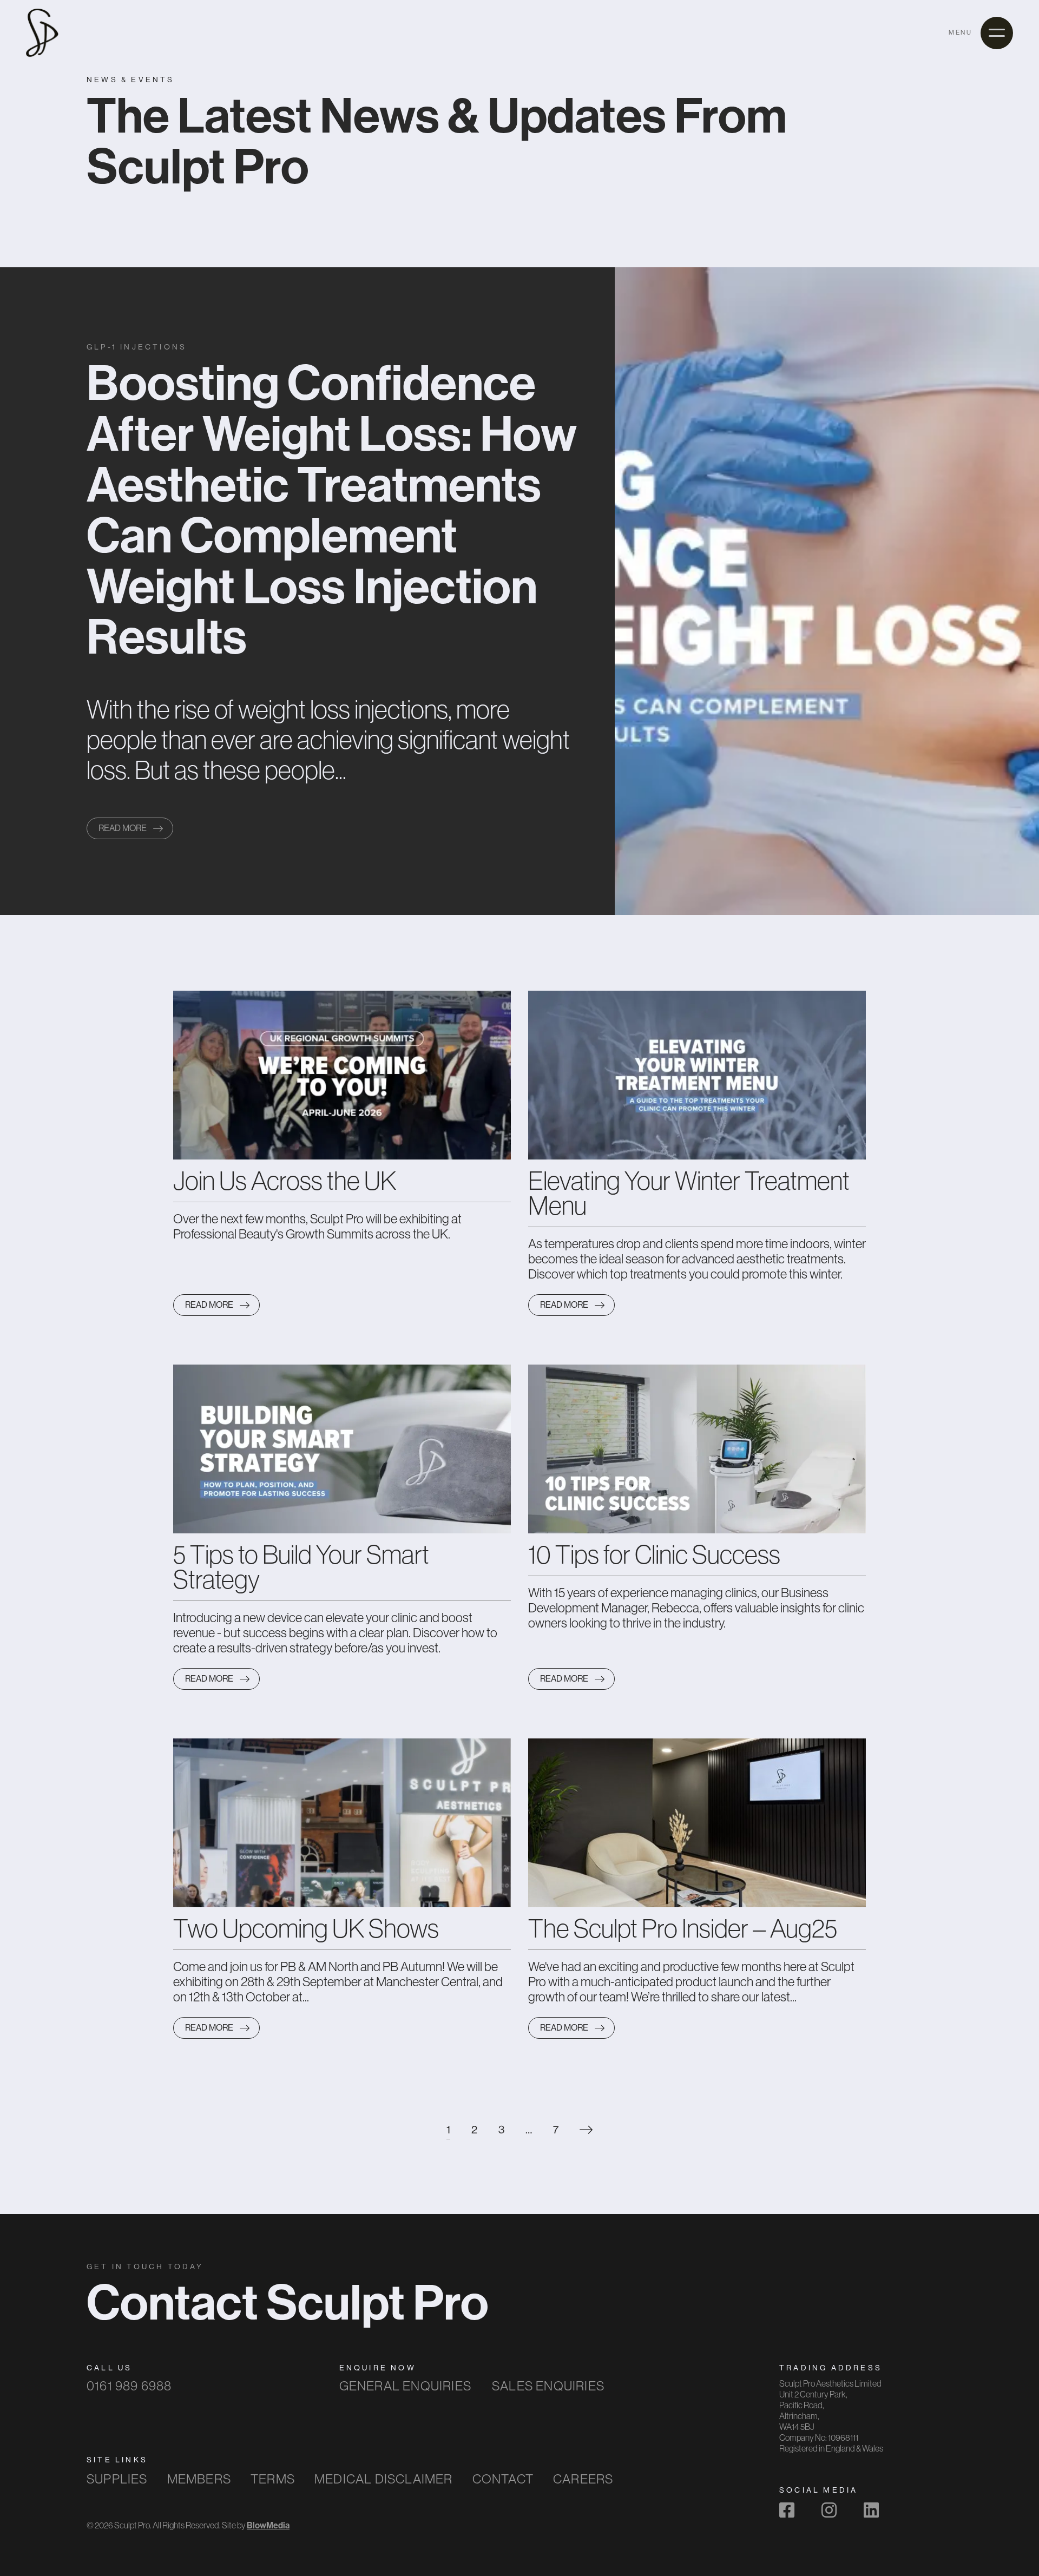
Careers (583, 2479)
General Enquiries (405, 2386)
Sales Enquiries (548, 2386)
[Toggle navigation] (997, 33)
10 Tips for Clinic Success (654, 1554)
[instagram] (829, 2510)
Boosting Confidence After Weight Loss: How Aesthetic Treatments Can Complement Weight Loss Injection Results (332, 509)
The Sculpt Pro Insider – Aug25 (683, 1928)
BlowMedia (268, 2525)
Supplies (117, 2479)
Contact (503, 2479)
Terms (273, 2479)
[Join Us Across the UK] (342, 1075)
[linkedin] (871, 2510)
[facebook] (787, 2510)
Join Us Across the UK (285, 1181)
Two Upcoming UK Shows (306, 1928)
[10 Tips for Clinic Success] (697, 1448)
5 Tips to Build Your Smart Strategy (301, 1567)
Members (199, 2479)
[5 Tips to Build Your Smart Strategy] (342, 1448)
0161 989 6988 (129, 2386)
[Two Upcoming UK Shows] (342, 1822)
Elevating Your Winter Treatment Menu (689, 1193)
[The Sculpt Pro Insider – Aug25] (697, 1822)
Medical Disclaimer (384, 2479)
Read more (123, 828)
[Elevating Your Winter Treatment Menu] (697, 1075)
